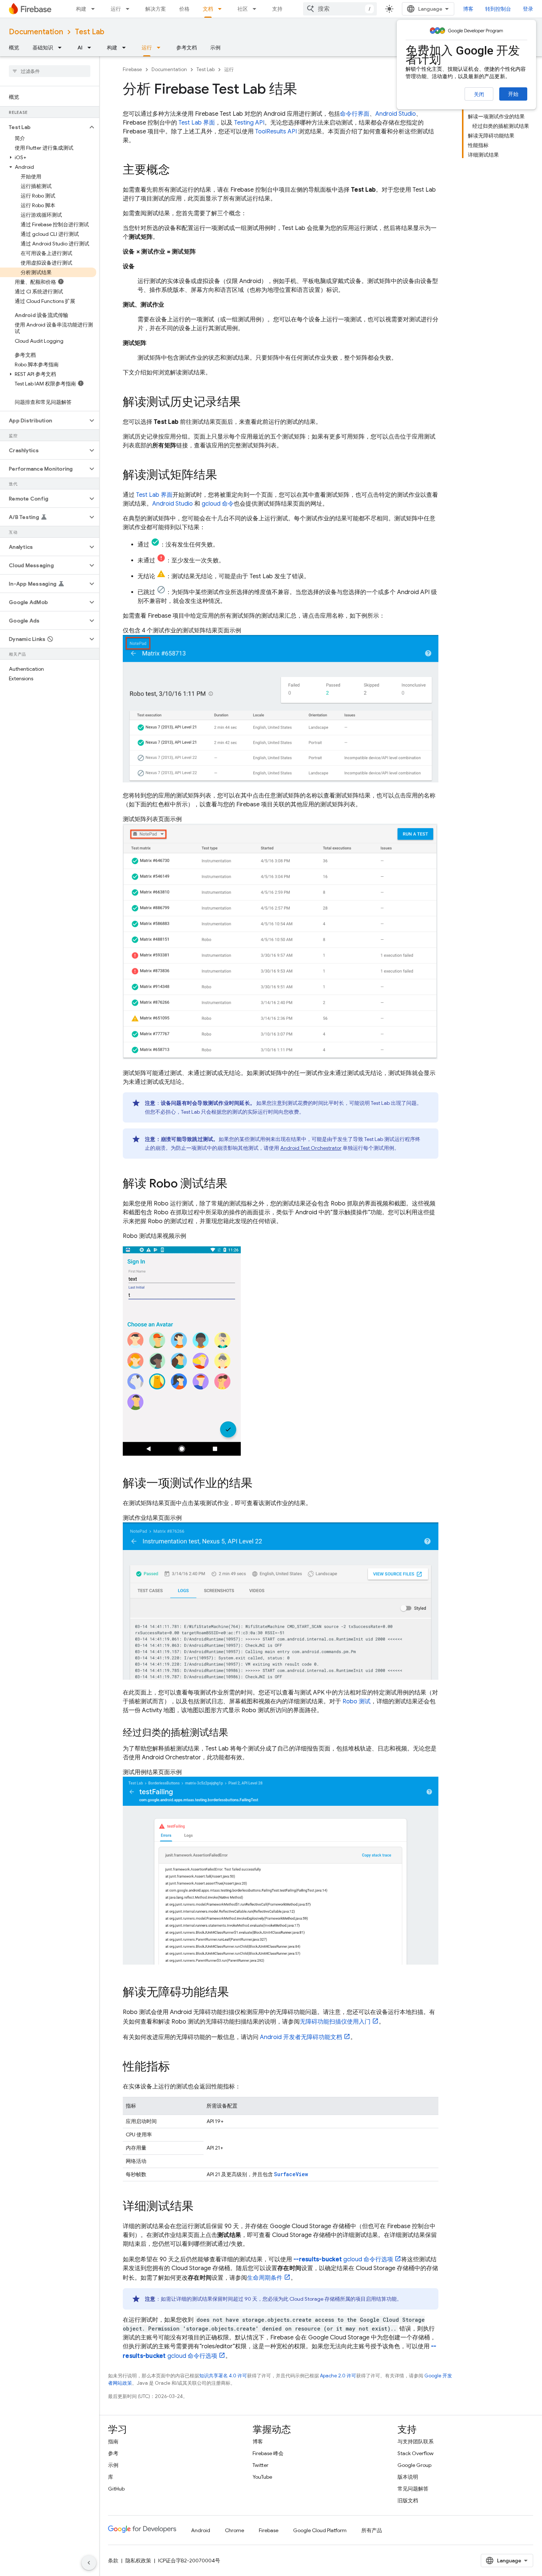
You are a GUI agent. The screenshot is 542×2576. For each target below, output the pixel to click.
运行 (116, 9)
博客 (468, 9)
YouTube (262, 2477)
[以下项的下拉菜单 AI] (91, 48)
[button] (44, 127)
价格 (184, 9)
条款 (113, 2561)
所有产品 (372, 2530)
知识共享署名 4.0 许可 (223, 2376)
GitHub (116, 2489)
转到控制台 (498, 9)
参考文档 (187, 48)
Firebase (132, 69)
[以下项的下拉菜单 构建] (95, 9)
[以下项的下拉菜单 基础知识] (62, 48)
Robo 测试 (357, 1701)
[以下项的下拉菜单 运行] (130, 9)
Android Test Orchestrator (311, 1148)
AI (80, 48)
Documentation (36, 32)
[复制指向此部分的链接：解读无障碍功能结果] (236, 1993)
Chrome (234, 2530)
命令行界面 (355, 114)
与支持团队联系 (416, 2441)
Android (201, 2530)
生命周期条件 (265, 2278)
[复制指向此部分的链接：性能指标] (177, 2067)
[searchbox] (50, 71)
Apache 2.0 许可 (338, 2376)
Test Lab (90, 32)
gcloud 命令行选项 (343, 2259)
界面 (197, 123)
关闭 (479, 94)
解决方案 (156, 9)
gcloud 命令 (218, 504)
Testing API (249, 123)
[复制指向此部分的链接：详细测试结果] (201, 2207)
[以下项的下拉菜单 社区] (257, 9)
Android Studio (396, 114)
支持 (277, 9)
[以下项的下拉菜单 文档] (222, 9)
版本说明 (408, 2477)
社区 (243, 9)
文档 (208, 9)
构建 (81, 9)
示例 (215, 48)
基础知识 (43, 48)
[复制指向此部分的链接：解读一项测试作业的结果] (260, 1484)
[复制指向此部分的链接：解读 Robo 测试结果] (235, 1184)
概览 (14, 48)
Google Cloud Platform (320, 2530)
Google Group (414, 2465)
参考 (113, 2453)
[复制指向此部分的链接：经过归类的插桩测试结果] (236, 1734)
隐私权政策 (138, 2561)
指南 (113, 2441)
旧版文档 (408, 2500)
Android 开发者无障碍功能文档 (301, 2037)
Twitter (260, 2465)
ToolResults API (276, 132)
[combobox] (340, 9)
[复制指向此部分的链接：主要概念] (177, 171)
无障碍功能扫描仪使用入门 (335, 2022)
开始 (513, 94)
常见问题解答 (413, 2489)
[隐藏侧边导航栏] (89, 2563)
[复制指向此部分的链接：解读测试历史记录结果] (248, 403)
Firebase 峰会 (268, 2453)
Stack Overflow (416, 2453)
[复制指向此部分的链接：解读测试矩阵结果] (225, 476)
